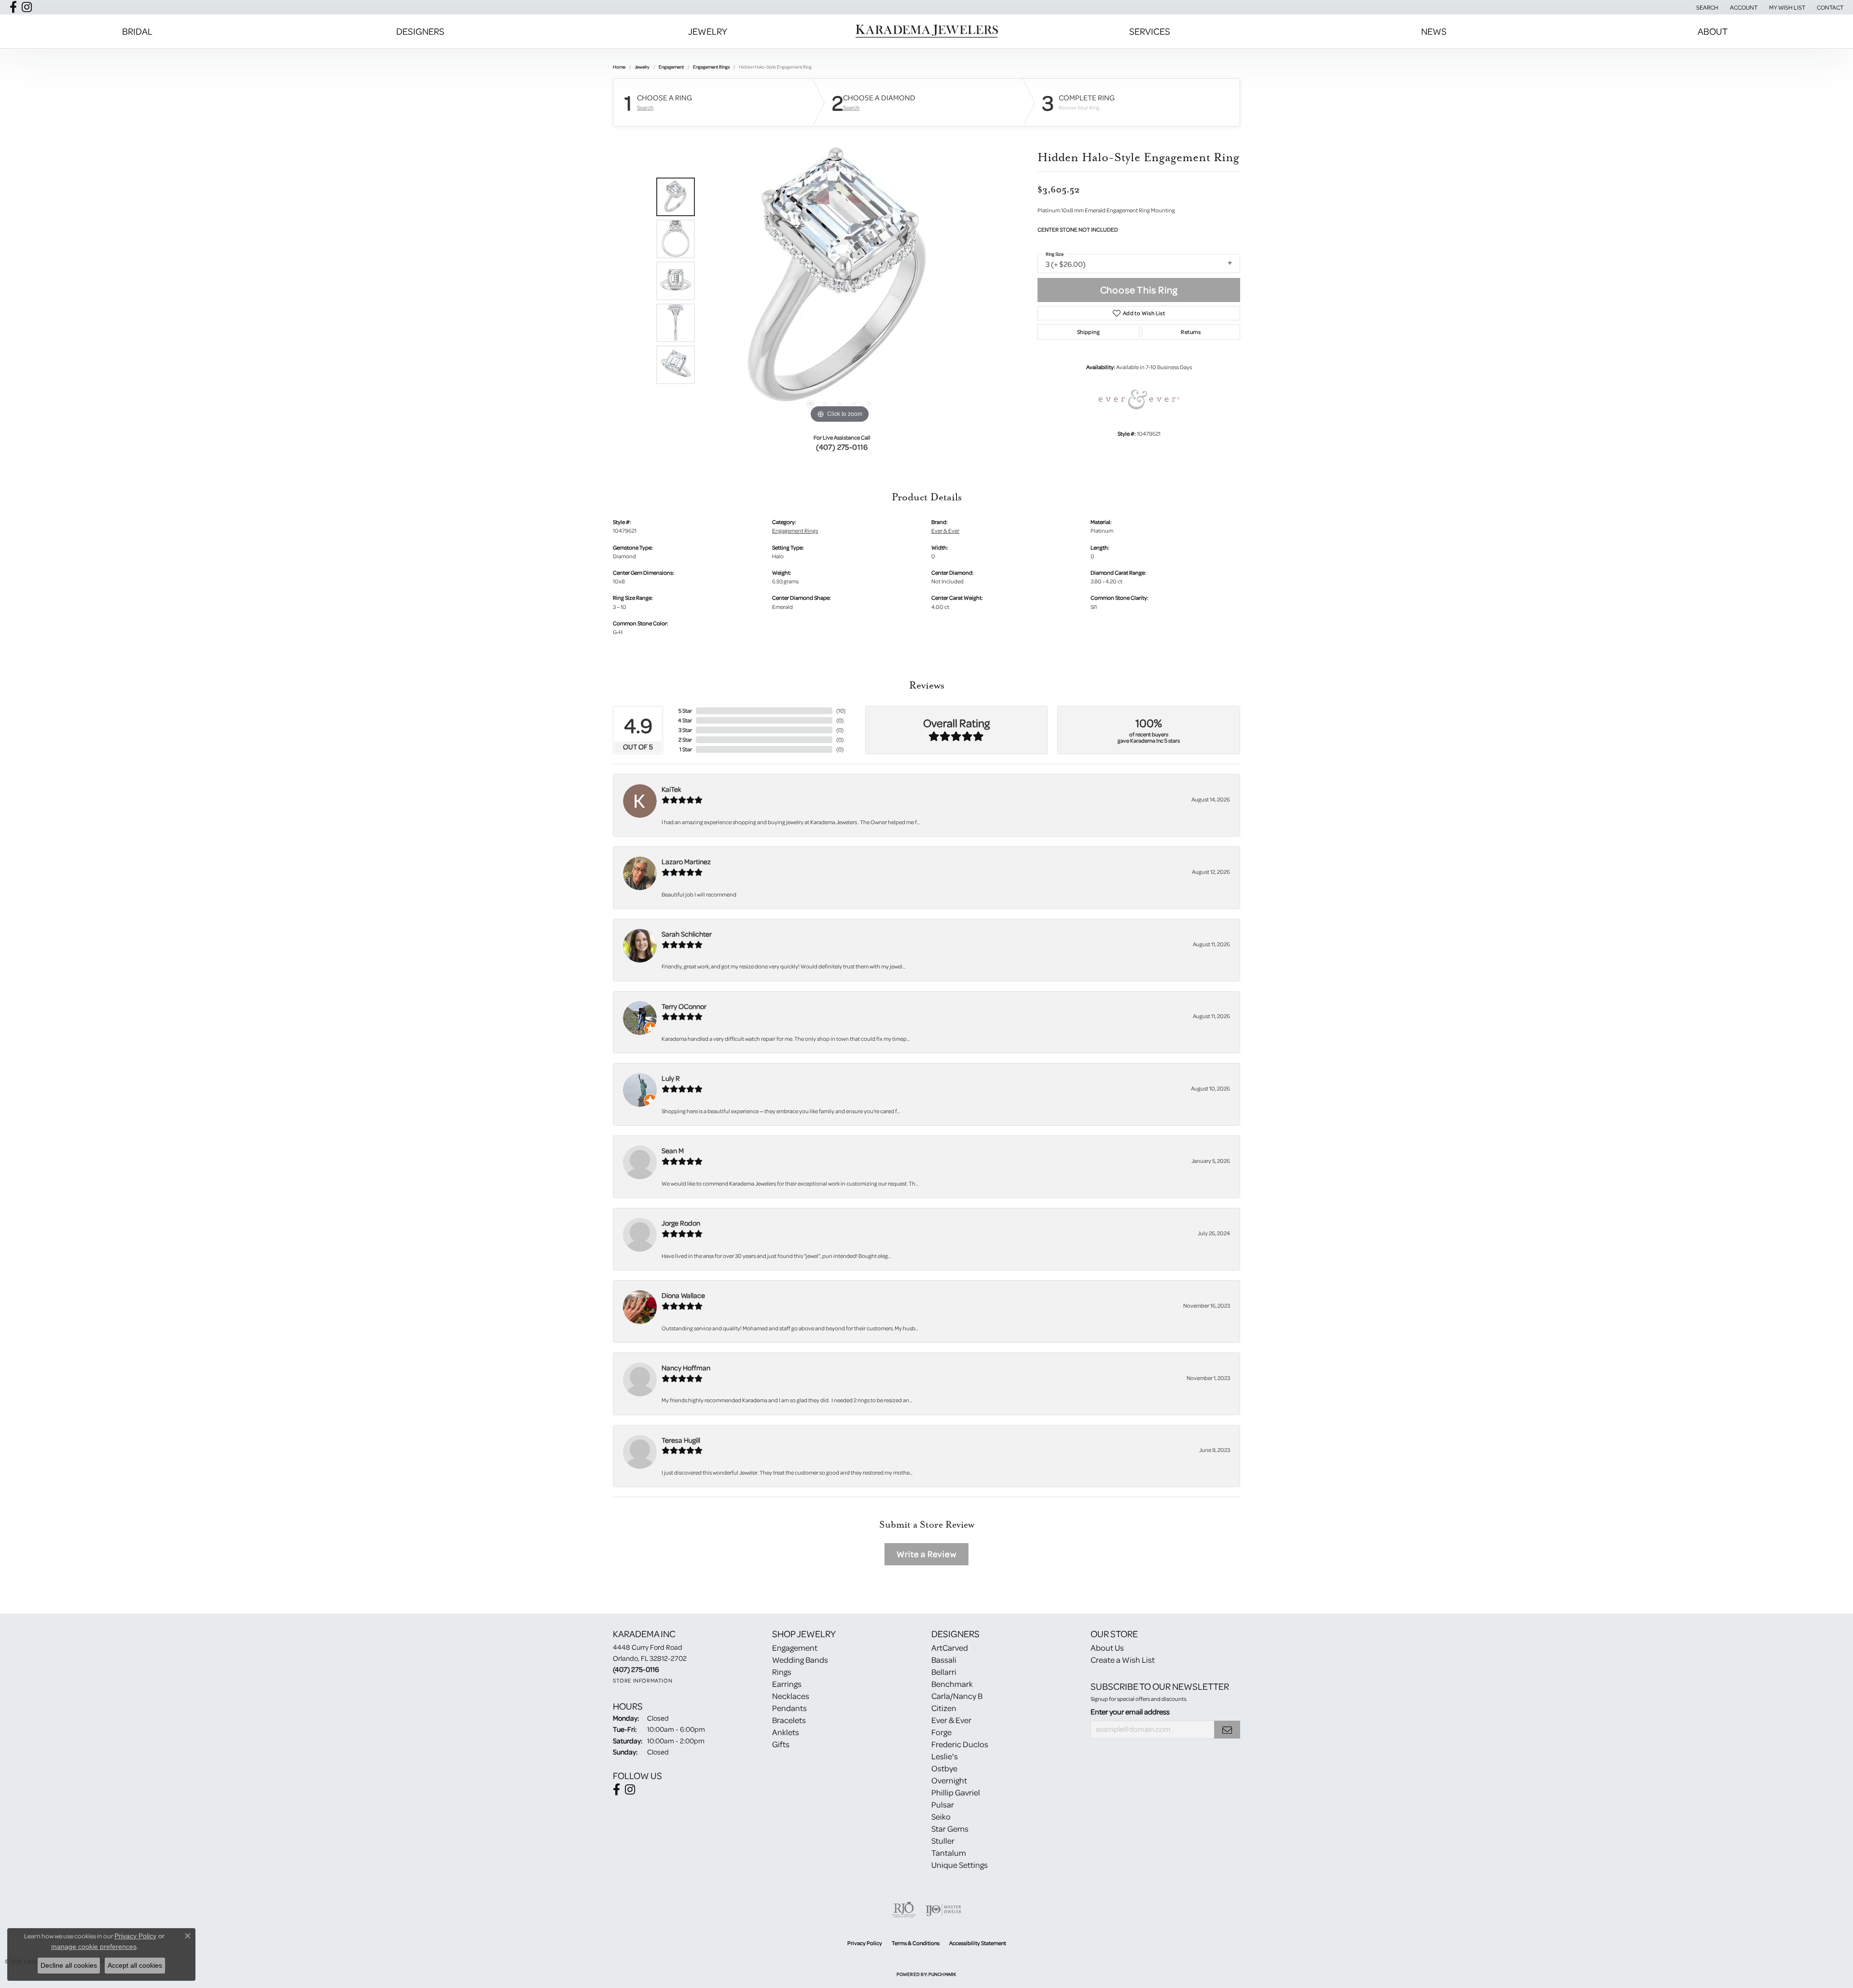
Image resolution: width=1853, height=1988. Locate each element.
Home (619, 67)
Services (1150, 31)
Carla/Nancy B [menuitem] (957, 1696)
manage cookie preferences (94, 1947)
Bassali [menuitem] (944, 1660)
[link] (1829, 7)
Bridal (137, 31)
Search (645, 108)
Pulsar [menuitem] (943, 1804)
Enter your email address (1130, 1712)
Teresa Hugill (681, 1440)
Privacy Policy (865, 1943)
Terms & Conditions (916, 1943)
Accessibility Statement (978, 1943)
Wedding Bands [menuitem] (800, 1660)
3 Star (685, 730)
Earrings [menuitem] (787, 1684)
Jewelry (708, 31)
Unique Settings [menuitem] (960, 1865)
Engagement (671, 67)
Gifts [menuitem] (781, 1744)
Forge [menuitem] (941, 1732)
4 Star (685, 720)
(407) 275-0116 (842, 447)
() (841, 711)
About (1713, 31)
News (1434, 31)
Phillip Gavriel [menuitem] (956, 1792)
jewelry (642, 67)
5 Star (685, 711)
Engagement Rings (711, 67)
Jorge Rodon (681, 1223)
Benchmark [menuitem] (952, 1684)
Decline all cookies (69, 1965)
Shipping (1088, 332)
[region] (840, 281)
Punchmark (942, 1974)
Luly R (671, 1078)
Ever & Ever (945, 531)
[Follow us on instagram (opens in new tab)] (27, 7)
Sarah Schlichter (687, 934)
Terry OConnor (684, 1006)
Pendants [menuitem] (789, 1708)
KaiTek (671, 789)
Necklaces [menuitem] (791, 1696)
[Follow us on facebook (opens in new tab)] (13, 7)
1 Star (686, 749)
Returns (1191, 332)
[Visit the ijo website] (944, 1910)
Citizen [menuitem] (944, 1708)
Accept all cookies (135, 1965)
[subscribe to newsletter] (1227, 1730)
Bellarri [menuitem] (944, 1672)
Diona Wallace (683, 1295)
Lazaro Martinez (686, 862)
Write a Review (926, 1554)
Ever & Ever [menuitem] (951, 1720)
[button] (1706, 7)
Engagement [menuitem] (795, 1648)
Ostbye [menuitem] (944, 1768)
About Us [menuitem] (1107, 1648)
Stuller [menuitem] (943, 1841)
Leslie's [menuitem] (945, 1756)
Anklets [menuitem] (786, 1732)
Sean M (673, 1151)
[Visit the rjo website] (904, 1910)
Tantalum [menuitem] (949, 1853)
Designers (420, 31)
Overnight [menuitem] (949, 1780)
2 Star (685, 739)
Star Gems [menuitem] (950, 1829)
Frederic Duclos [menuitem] (960, 1744)
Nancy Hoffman (686, 1368)
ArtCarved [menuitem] (950, 1648)
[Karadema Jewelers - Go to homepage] (926, 31)
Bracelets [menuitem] (789, 1720)
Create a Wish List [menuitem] (1123, 1660)
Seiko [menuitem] (941, 1816)
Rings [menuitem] (782, 1672)
